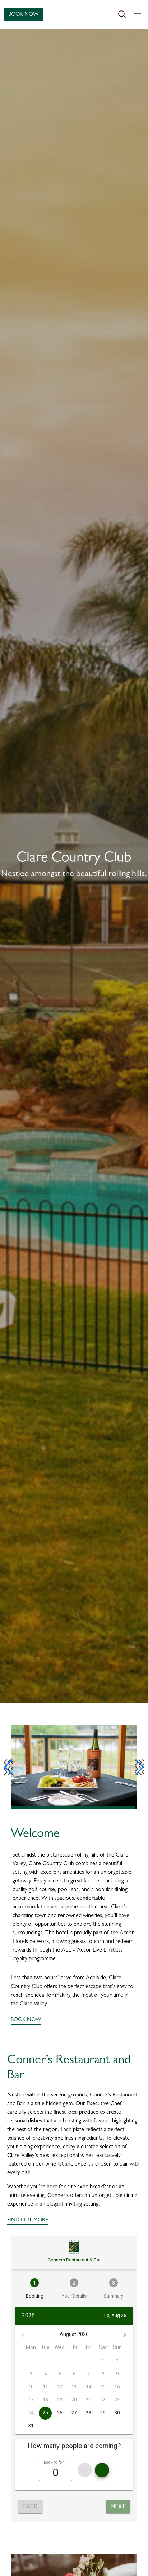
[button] (8, 1767)
